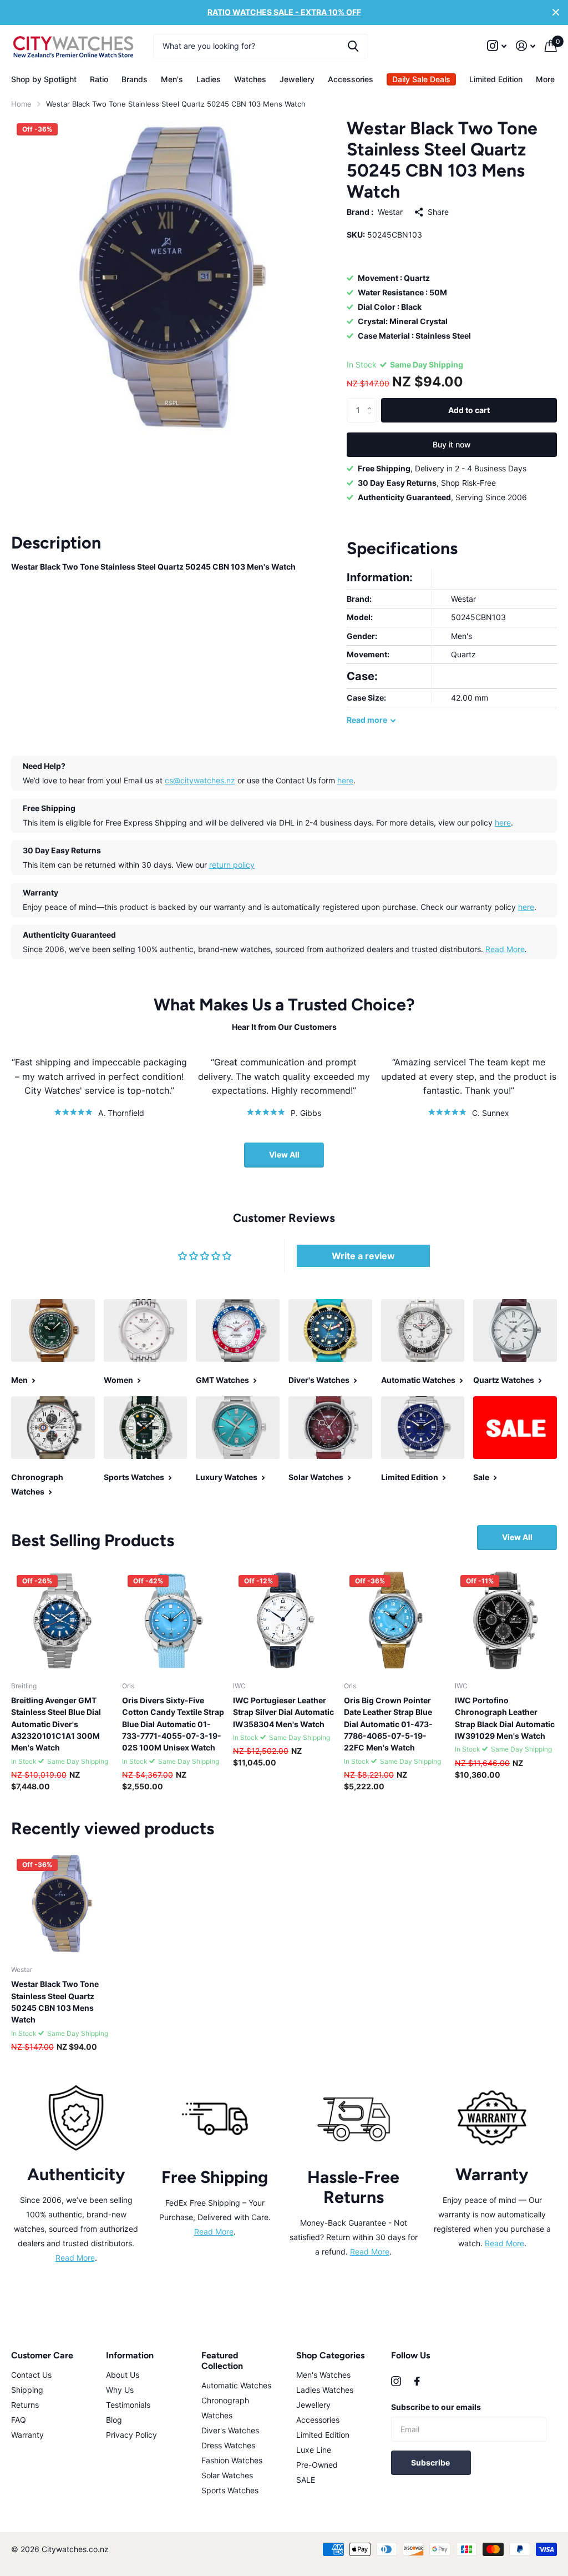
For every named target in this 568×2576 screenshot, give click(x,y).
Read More (505, 949)
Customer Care (42, 2355)
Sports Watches (230, 2490)
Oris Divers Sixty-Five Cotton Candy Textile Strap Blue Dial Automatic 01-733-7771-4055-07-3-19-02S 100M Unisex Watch (173, 1724)
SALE (306, 2480)
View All (284, 1154)
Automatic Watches (236, 2385)
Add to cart (469, 410)
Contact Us (31, 2375)
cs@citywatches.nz (200, 780)
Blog (114, 2420)
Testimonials (128, 2405)
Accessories (318, 2420)
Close (556, 12)
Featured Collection (222, 2361)
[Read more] (497, 46)
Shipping (27, 2390)
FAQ (19, 2420)
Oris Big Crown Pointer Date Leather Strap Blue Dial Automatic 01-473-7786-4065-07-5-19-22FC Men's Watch (388, 1724)
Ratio (99, 79)
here (345, 780)
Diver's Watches (230, 2430)
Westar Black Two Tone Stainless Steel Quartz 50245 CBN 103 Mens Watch (55, 2002)
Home (21, 104)
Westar (390, 212)
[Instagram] (396, 2381)
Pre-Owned (317, 2465)
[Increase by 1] (372, 401)
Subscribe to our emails (436, 2407)
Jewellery (313, 2405)
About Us (123, 2375)
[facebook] (417, 2381)
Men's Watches (323, 2375)
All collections (44, 79)
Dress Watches (228, 2445)
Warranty (27, 2435)
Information (130, 2355)
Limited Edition (496, 79)
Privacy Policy (131, 2435)
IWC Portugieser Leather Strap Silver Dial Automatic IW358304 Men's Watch (283, 1712)
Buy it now (452, 444)
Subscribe (431, 2462)
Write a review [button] (363, 1256)
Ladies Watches (325, 2390)
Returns (25, 2405)
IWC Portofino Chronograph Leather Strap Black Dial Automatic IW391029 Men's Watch (505, 1718)
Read (367, 720)
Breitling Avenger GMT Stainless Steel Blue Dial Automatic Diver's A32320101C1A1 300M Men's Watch (56, 1724)
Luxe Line (314, 2450)
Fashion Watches (232, 2460)
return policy (232, 865)
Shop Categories (330, 2355)
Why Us (120, 2390)
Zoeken (353, 46)
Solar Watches (227, 2475)
